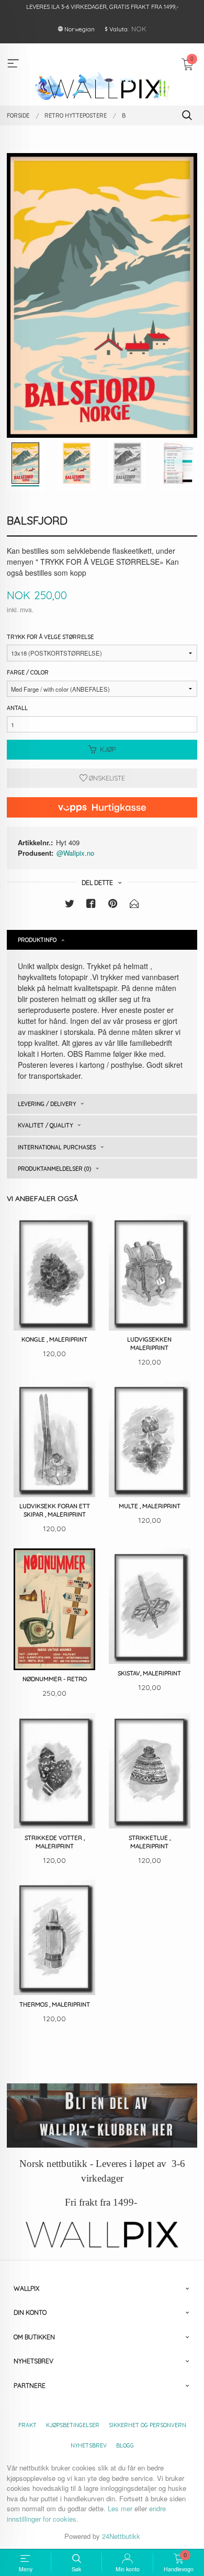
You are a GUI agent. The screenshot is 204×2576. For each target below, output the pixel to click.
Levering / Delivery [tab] (47, 1104)
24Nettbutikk (121, 2536)
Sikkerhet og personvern (148, 2425)
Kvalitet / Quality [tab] (45, 1125)
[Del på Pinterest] (113, 905)
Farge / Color (28, 672)
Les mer (120, 2508)
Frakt (27, 2425)
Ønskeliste (106, 778)
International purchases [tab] (57, 1147)
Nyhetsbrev (89, 2445)
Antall (17, 708)
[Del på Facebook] (91, 905)
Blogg (125, 2445)
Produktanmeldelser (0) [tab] (54, 1169)
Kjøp (108, 749)
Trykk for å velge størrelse (50, 637)
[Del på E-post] (134, 905)
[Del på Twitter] (70, 905)
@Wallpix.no (75, 853)
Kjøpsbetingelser (73, 2425)
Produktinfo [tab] (37, 940)
